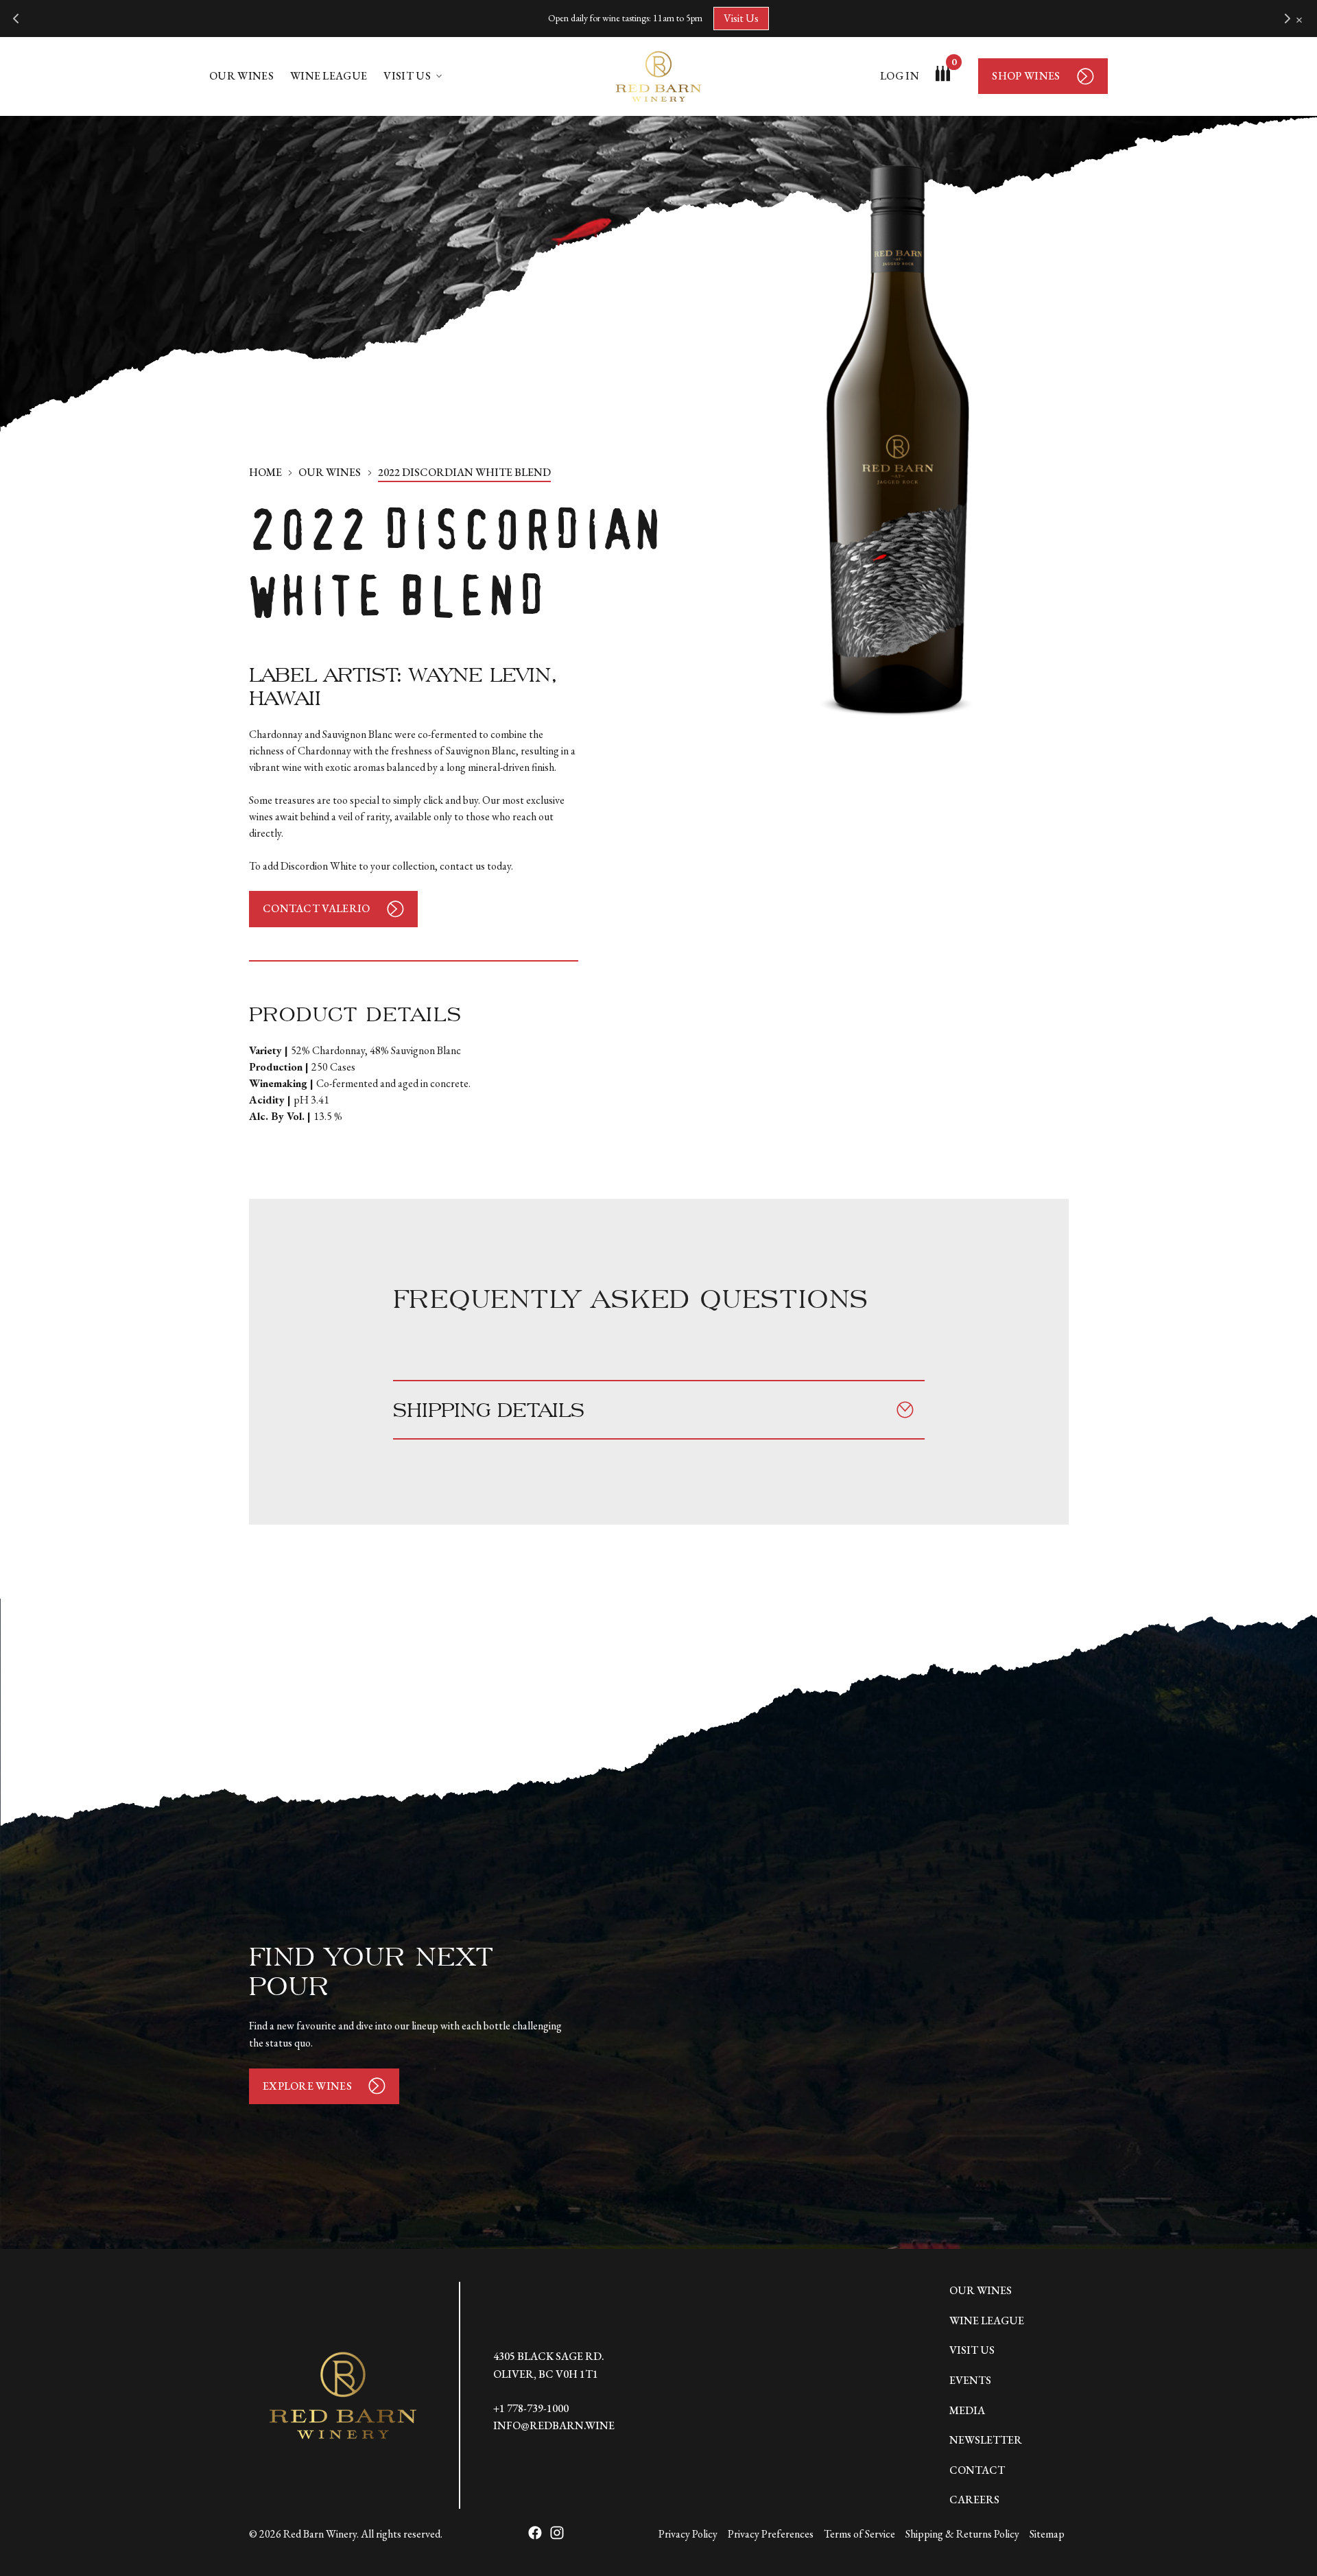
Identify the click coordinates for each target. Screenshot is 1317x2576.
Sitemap (1047, 2534)
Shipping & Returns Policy (962, 2534)
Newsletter (986, 2440)
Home (265, 472)
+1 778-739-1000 (531, 2408)
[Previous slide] (16, 19)
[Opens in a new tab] (535, 2534)
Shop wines (1026, 76)
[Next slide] (1287, 19)
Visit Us (741, 18)
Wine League (329, 76)
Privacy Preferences (771, 2534)
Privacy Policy (688, 2534)
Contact (977, 2470)
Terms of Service (859, 2534)
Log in (900, 76)
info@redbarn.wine (554, 2425)
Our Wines (241, 76)
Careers (974, 2500)
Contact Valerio (317, 908)
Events (970, 2380)
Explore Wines (307, 2086)
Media (967, 2410)
